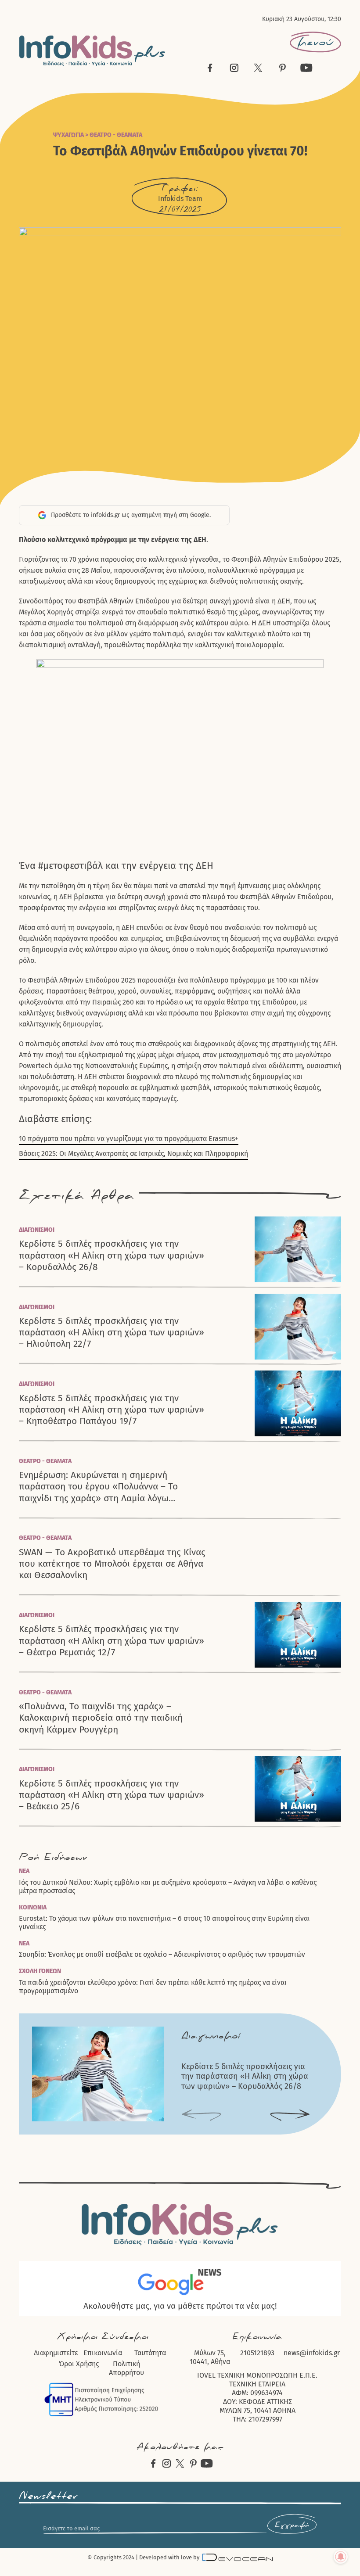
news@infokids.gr (312, 2353)
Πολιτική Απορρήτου (126, 2368)
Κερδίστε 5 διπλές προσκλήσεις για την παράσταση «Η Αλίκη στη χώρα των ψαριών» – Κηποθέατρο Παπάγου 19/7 (112, 1410)
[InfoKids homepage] (92, 51)
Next (290, 2116)
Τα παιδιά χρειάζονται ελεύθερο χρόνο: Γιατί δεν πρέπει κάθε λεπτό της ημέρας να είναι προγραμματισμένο (153, 1987)
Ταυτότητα (150, 2353)
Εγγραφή (292, 2525)
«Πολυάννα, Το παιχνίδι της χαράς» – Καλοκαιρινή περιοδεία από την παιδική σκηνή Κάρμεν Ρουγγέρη (101, 1718)
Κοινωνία (33, 1907)
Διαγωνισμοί (37, 1230)
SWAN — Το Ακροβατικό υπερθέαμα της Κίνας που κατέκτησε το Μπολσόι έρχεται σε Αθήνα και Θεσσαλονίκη (112, 1564)
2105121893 (257, 2353)
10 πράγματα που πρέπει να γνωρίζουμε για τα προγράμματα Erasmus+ (129, 1139)
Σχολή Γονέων (40, 1971)
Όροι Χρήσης (79, 2364)
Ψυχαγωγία (68, 135)
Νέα (24, 1871)
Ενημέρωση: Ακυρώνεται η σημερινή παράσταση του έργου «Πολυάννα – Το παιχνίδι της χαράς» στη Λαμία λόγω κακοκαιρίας (98, 1487)
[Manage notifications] (341, 2557)
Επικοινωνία (103, 2353)
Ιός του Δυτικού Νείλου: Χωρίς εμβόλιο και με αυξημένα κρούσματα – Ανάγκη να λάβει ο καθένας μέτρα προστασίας (168, 1887)
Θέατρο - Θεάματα (116, 135)
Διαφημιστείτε (56, 2353)
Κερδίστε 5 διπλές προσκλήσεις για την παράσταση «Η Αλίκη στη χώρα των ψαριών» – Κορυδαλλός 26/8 (112, 1255)
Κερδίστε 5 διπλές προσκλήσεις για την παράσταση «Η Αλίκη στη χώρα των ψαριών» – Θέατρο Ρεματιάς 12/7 (112, 1641)
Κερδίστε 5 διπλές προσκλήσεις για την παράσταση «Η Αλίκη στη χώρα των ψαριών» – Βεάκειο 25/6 (112, 1795)
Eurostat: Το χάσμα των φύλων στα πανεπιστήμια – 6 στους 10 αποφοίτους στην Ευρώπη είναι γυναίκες (164, 1923)
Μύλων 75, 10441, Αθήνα (210, 2357)
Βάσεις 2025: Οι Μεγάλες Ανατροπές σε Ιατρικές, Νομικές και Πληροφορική (133, 1153)
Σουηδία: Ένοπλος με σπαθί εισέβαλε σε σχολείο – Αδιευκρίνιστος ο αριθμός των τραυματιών (162, 1954)
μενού (315, 42)
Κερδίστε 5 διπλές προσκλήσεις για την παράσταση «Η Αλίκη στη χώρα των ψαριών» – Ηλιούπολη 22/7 (112, 1333)
